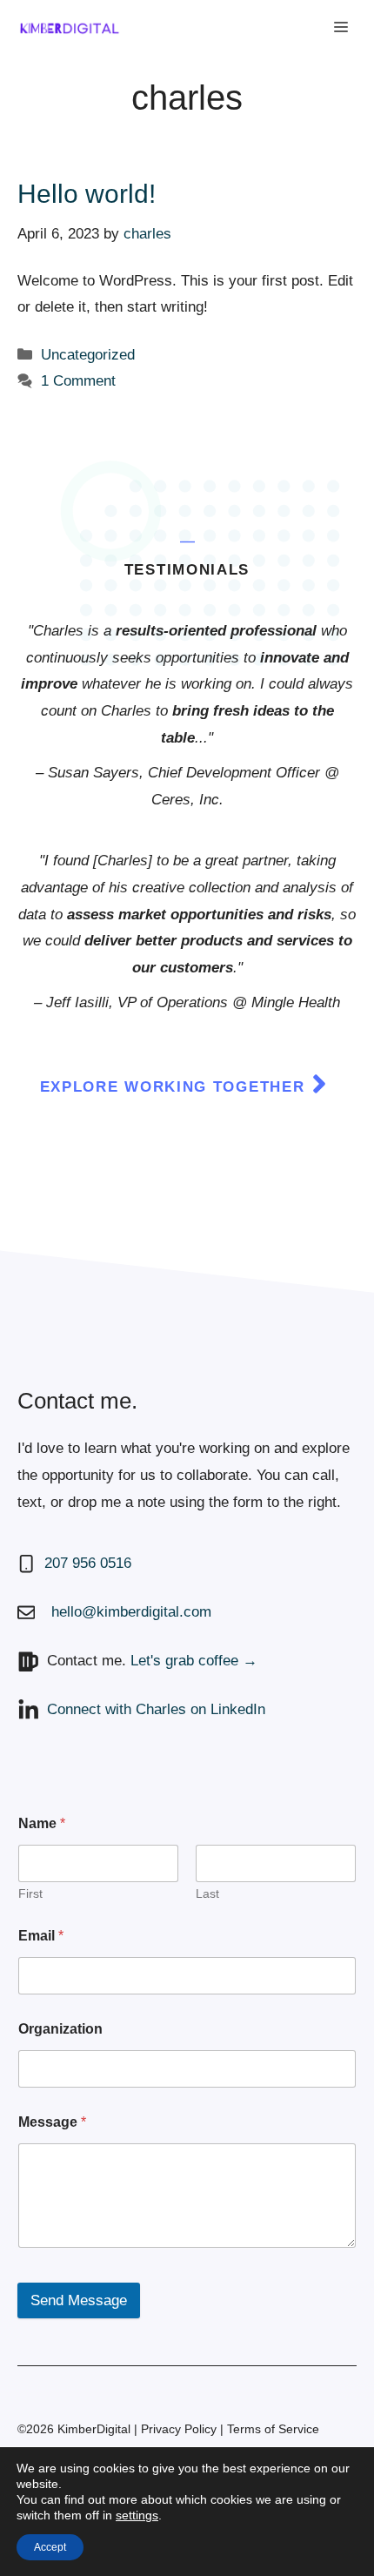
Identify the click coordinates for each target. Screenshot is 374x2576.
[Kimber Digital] (70, 28)
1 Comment (78, 381)
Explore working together (173, 1087)
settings (137, 2515)
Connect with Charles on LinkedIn (156, 1709)
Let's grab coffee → (194, 1661)
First (30, 1893)
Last (207, 1893)
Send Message (79, 2300)
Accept (50, 2547)
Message (52, 2122)
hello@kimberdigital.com (131, 1612)
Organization (60, 2029)
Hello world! (87, 194)
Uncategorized (88, 355)
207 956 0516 (88, 1563)
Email (41, 1936)
